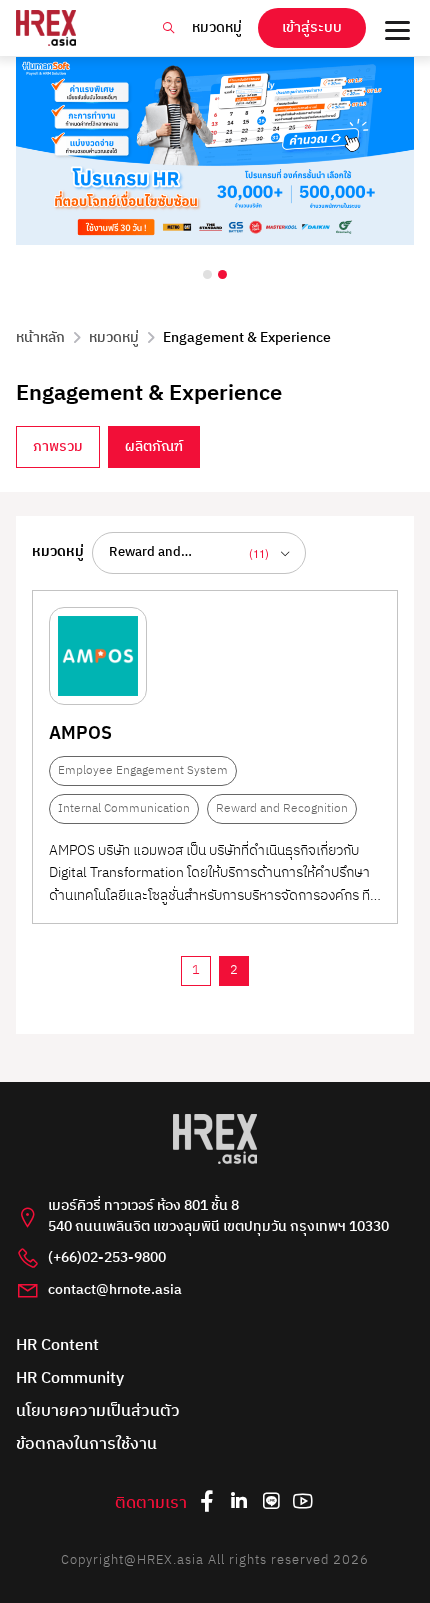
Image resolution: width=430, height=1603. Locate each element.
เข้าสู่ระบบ (312, 28)
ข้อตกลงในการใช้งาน (86, 1445)
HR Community (70, 1379)
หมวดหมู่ (217, 28)
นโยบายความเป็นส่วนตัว (98, 1412)
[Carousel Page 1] (207, 274)
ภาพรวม (58, 447)
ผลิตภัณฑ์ (154, 447)
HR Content (57, 1346)
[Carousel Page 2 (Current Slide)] (222, 274)
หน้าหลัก (40, 338)
